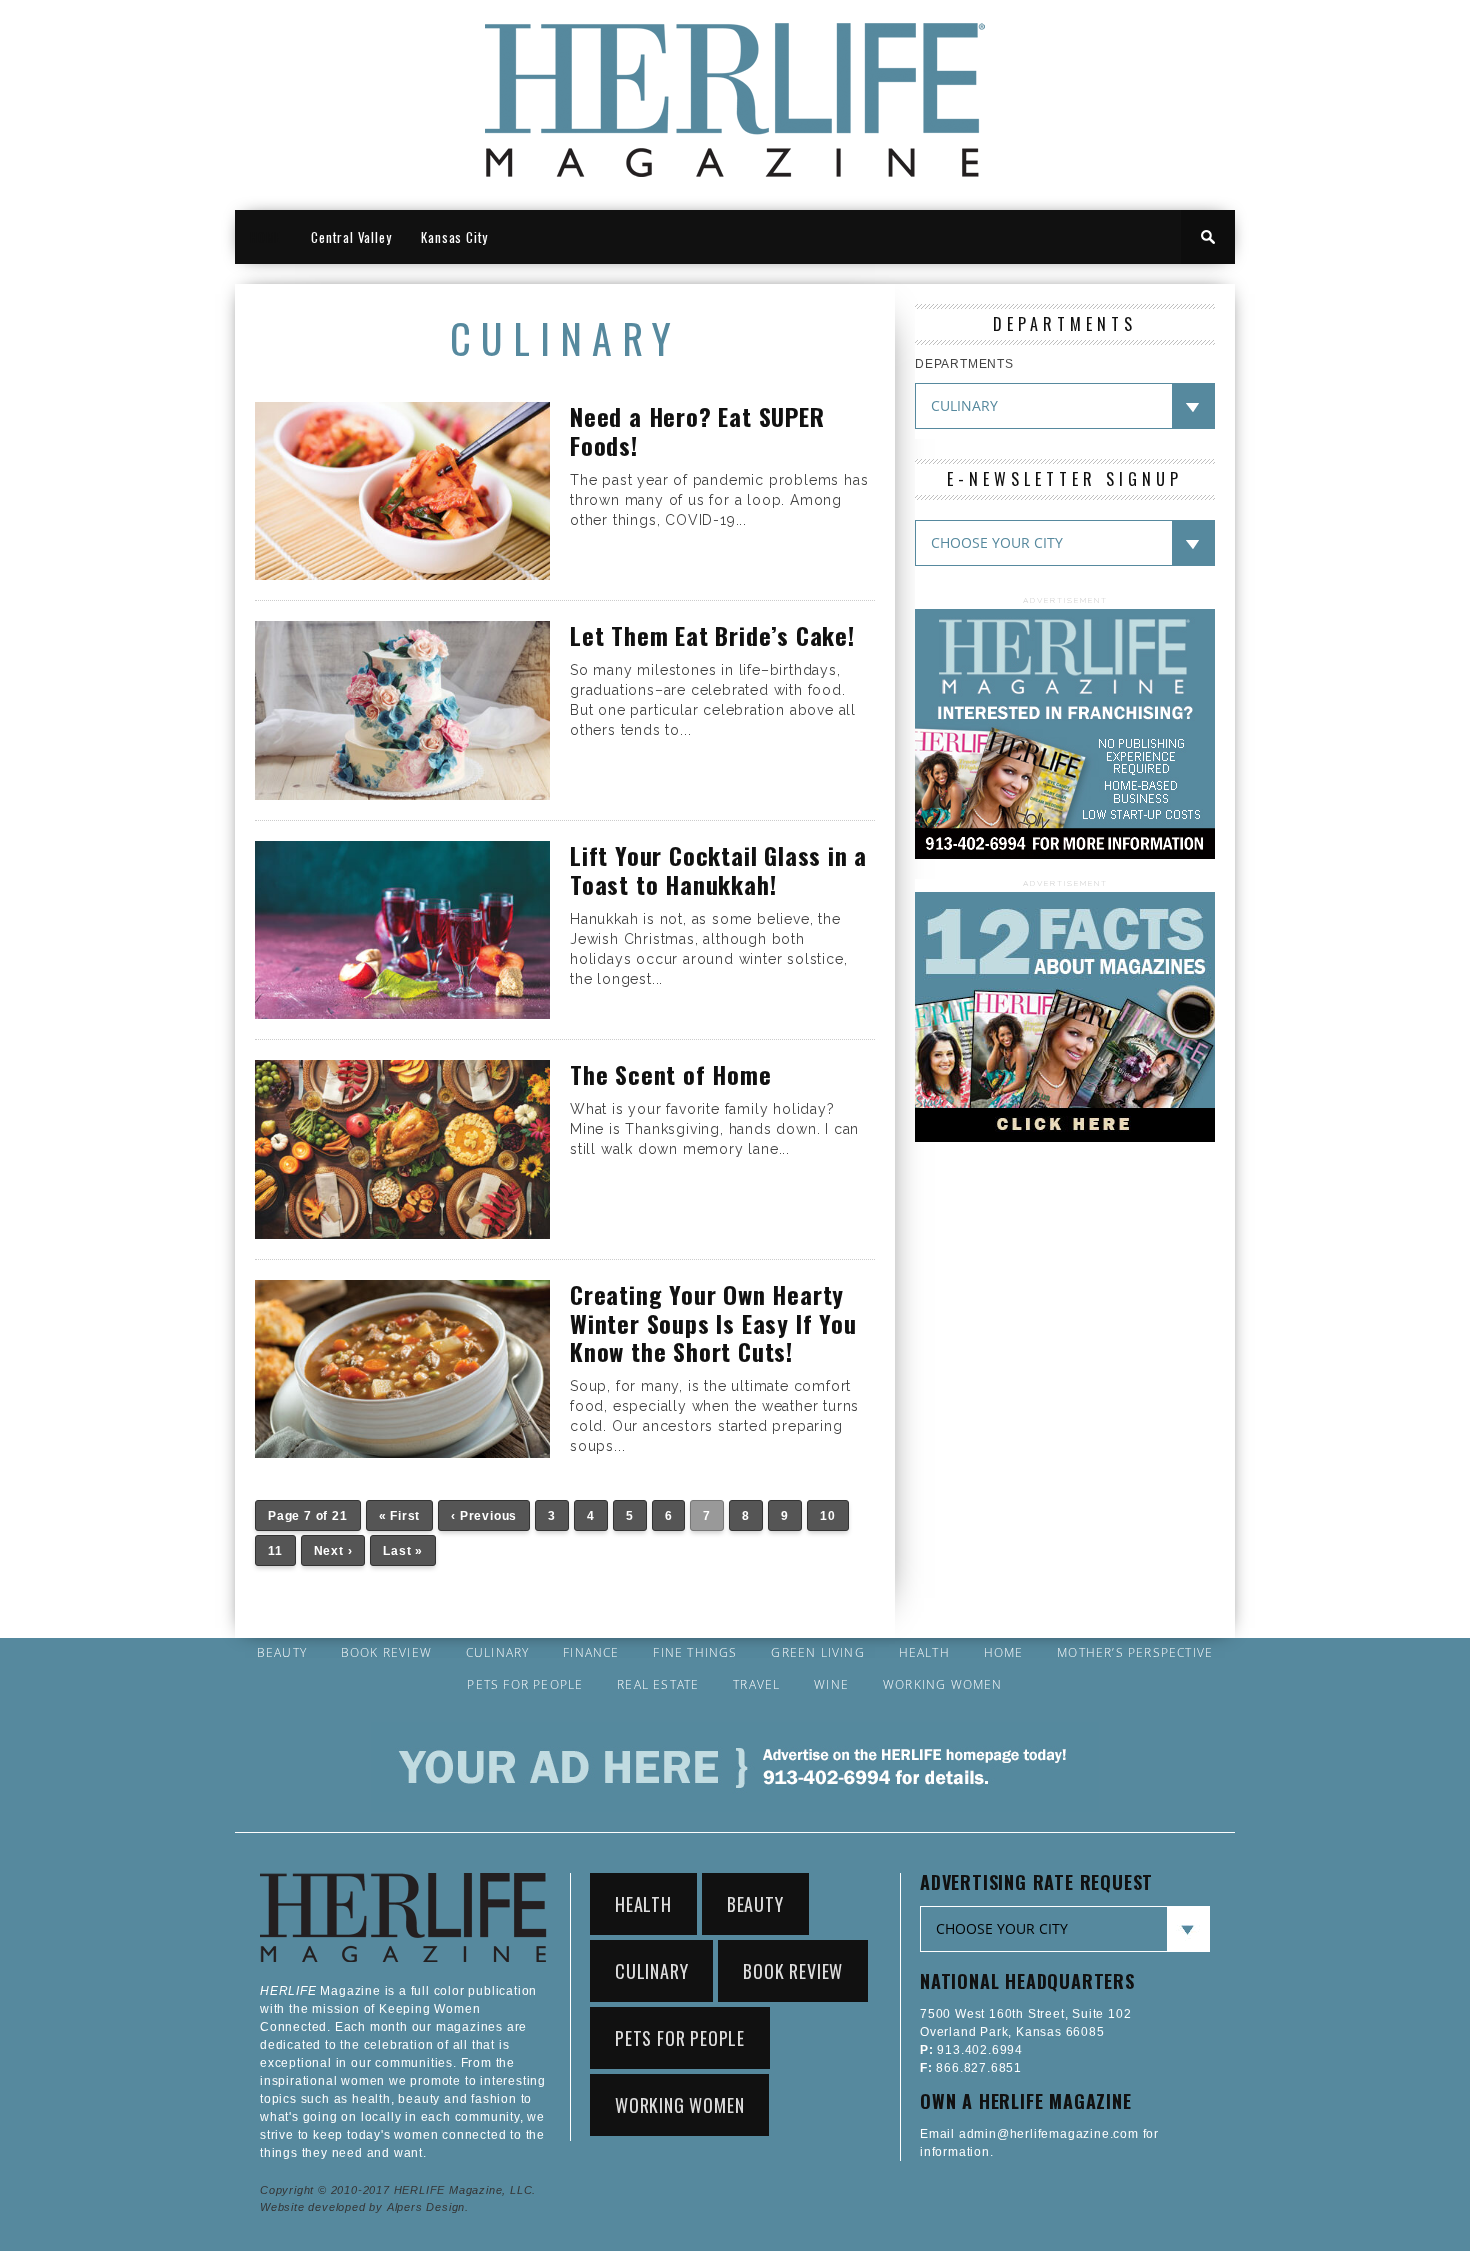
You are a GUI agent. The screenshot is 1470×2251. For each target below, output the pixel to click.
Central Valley (351, 237)
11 (275, 1551)
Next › (333, 1551)
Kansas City (454, 237)
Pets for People (525, 1685)
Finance (591, 1653)
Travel (756, 1685)
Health (924, 1653)
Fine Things (695, 1653)
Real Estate (658, 1685)
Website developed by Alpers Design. (364, 2207)
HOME (265, 237)
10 (828, 1516)
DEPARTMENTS (964, 364)
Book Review (386, 1653)
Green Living (817, 1653)
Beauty (282, 1653)
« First (400, 1516)
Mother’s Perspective (1135, 1653)
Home (1004, 1653)
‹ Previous (484, 1516)
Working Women (943, 1685)
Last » (403, 1551)
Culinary (498, 1653)
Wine (831, 1685)
